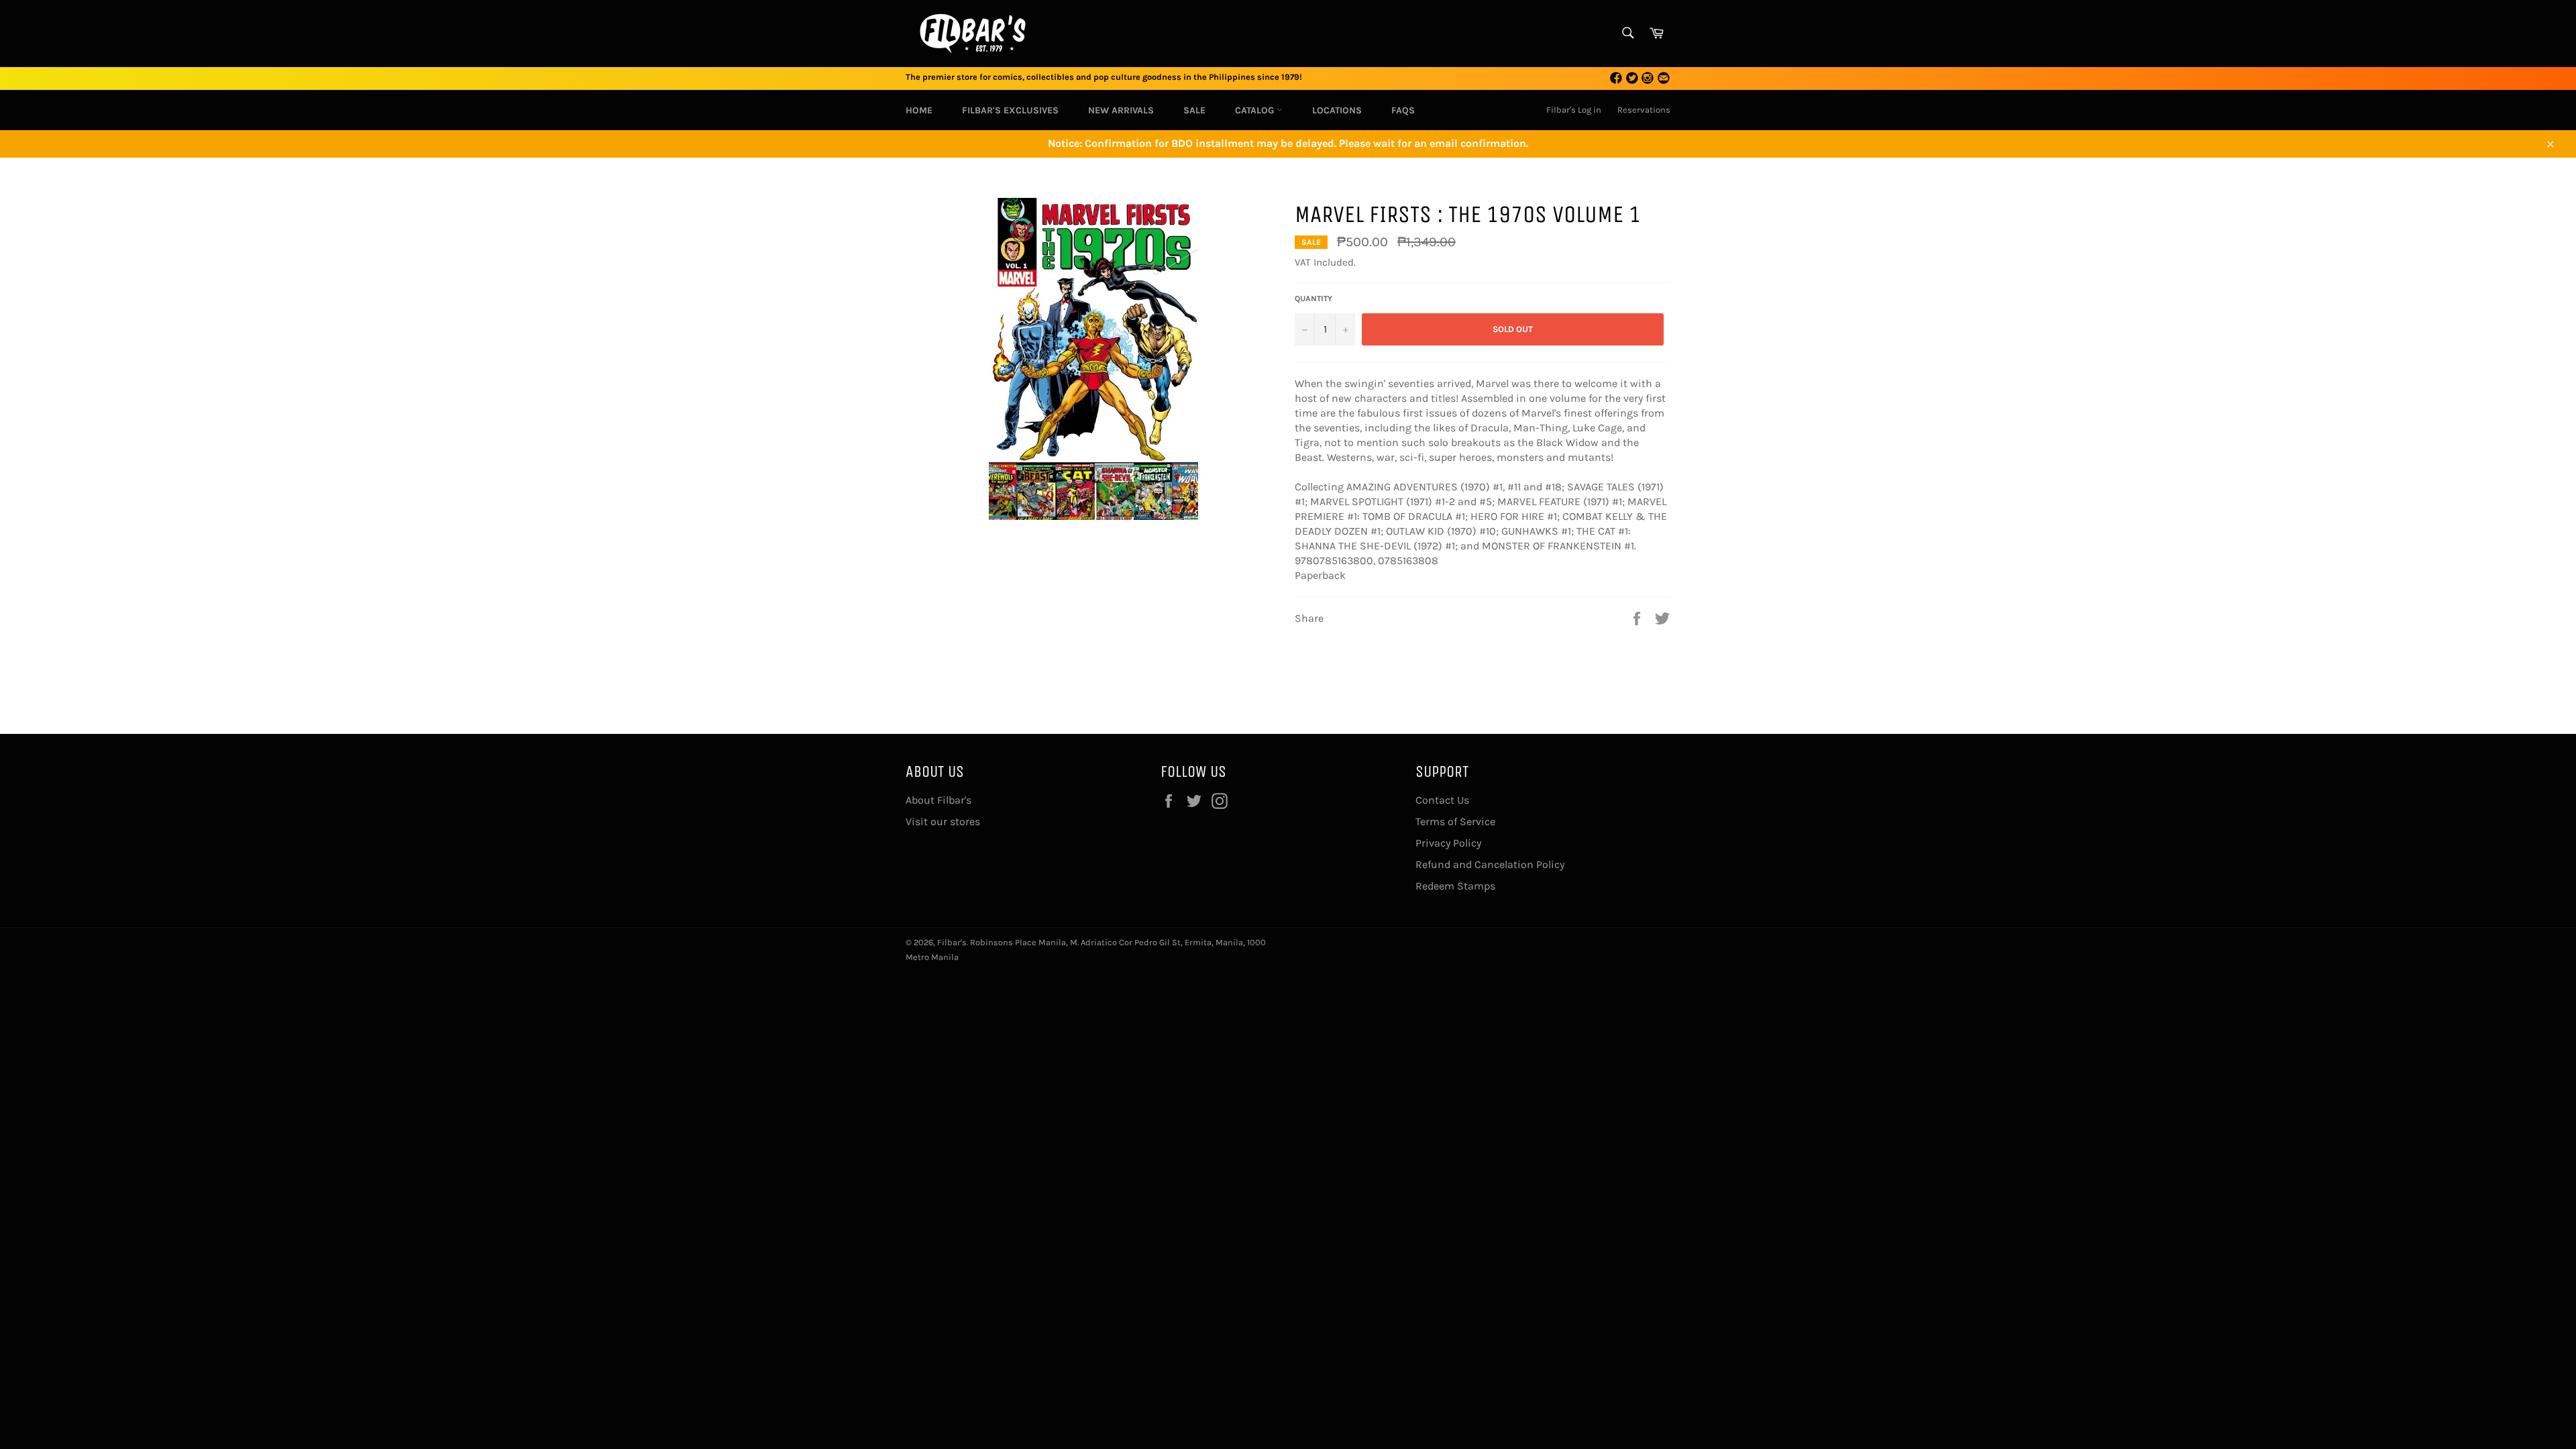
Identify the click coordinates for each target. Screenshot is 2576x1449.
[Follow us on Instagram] (1648, 79)
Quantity (1313, 299)
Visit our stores (943, 821)
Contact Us (1442, 800)
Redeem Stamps (1455, 886)
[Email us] (1664, 79)
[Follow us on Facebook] (1616, 79)
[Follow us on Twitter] (1632, 79)
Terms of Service (1455, 821)
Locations (1337, 110)
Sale (1194, 110)
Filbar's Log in (1574, 110)
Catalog (1256, 110)
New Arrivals (1121, 110)
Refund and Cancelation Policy (1490, 864)
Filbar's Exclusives (1010, 110)
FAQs (1403, 110)
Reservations (1644, 110)
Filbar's (952, 942)
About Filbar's (938, 800)
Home (919, 110)
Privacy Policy (1448, 843)
